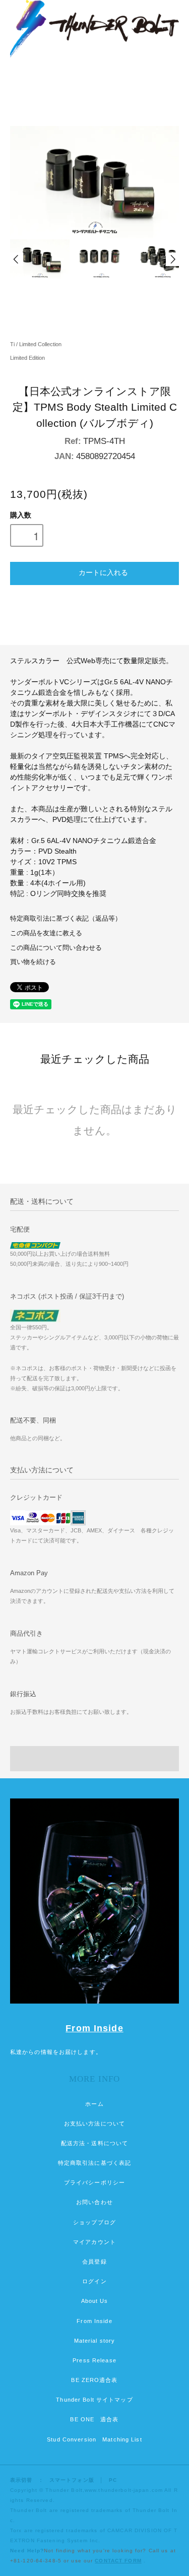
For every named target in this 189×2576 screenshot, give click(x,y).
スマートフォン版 (72, 2480)
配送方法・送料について (94, 2143)
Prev (17, 259)
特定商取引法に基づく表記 (94, 2163)
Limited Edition (27, 358)
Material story (95, 2341)
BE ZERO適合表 (94, 2380)
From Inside (94, 2028)
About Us (95, 2301)
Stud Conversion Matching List (94, 2439)
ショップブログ (94, 2222)
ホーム (94, 2104)
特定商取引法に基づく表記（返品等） (66, 919)
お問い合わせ (94, 2202)
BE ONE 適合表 (94, 2419)
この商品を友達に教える (46, 933)
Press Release (94, 2360)
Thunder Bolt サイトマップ (94, 2400)
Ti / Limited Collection (36, 344)
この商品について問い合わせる (56, 948)
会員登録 (94, 2262)
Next (172, 259)
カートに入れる (103, 572)
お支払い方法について (94, 2123)
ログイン (94, 2281)
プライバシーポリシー (94, 2182)
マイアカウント (94, 2242)
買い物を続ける (33, 962)
